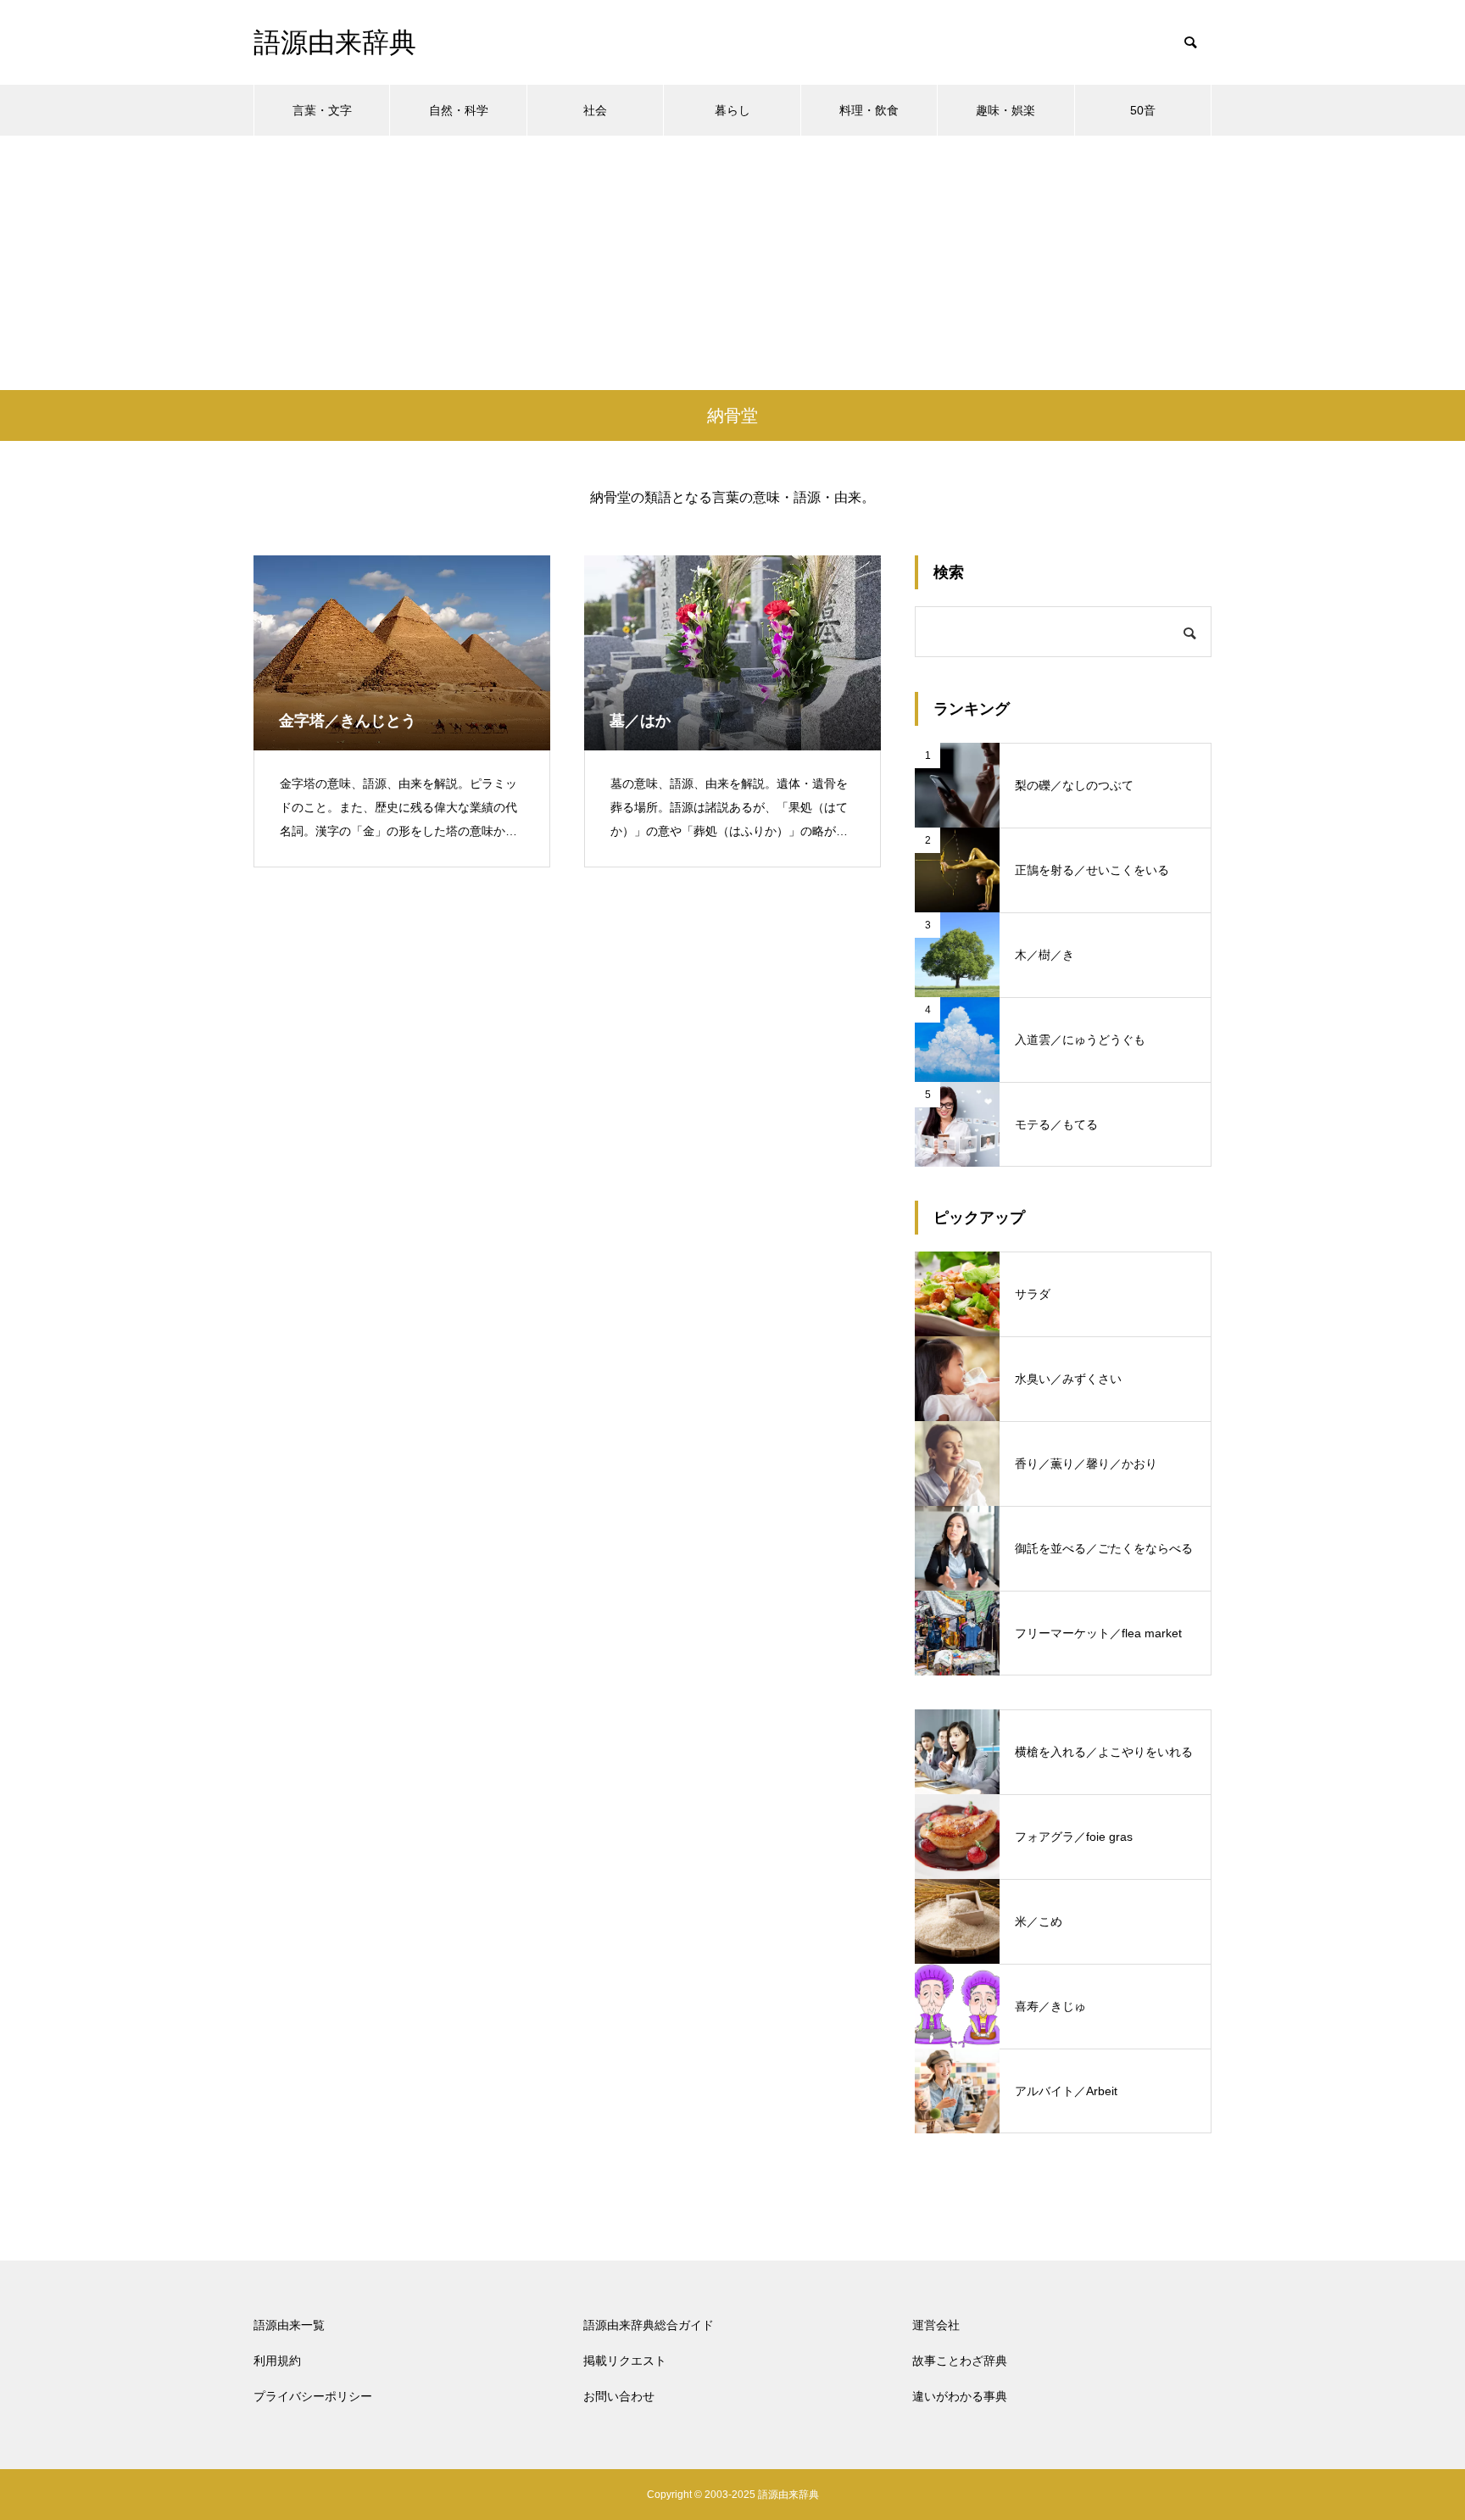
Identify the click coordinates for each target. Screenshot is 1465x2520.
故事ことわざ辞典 (960, 2361)
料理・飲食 (869, 110)
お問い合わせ (619, 2396)
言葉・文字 (322, 110)
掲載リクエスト (625, 2361)
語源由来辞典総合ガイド (649, 2325)
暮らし (732, 110)
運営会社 (936, 2325)
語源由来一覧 (289, 2325)
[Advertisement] (732, 263)
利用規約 (277, 2361)
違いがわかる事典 (960, 2396)
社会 (595, 110)
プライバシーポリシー (313, 2396)
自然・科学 (459, 110)
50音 (1143, 110)
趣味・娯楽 (1005, 110)
